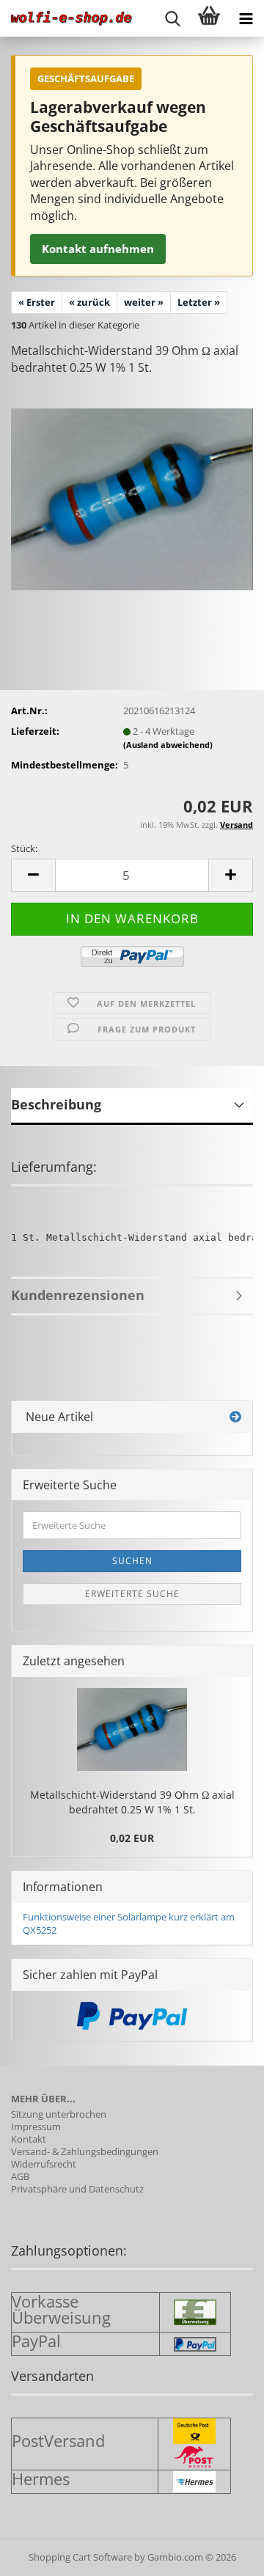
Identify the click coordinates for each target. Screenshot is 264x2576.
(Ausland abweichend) (168, 745)
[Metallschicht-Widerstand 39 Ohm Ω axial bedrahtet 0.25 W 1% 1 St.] (132, 498)
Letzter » (199, 302)
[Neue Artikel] (235, 1417)
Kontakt (29, 2139)
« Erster (37, 302)
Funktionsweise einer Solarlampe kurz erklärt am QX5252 (129, 1924)
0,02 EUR (132, 1838)
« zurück (89, 302)
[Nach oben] (224, 2554)
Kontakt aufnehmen (98, 249)
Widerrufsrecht (44, 2164)
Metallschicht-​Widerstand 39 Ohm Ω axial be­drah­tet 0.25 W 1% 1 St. (132, 1802)
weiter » (144, 302)
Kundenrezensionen (78, 1295)
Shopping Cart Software (80, 2557)
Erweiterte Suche (132, 1594)
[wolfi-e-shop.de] (66, 18)
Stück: (24, 848)
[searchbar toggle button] (172, 18)
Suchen (132, 1561)
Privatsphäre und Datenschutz (77, 2189)
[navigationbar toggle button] (246, 18)
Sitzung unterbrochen (59, 2114)
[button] (33, 875)
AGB (20, 2177)
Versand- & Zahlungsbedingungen (85, 2152)
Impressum (36, 2127)
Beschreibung (56, 1104)
